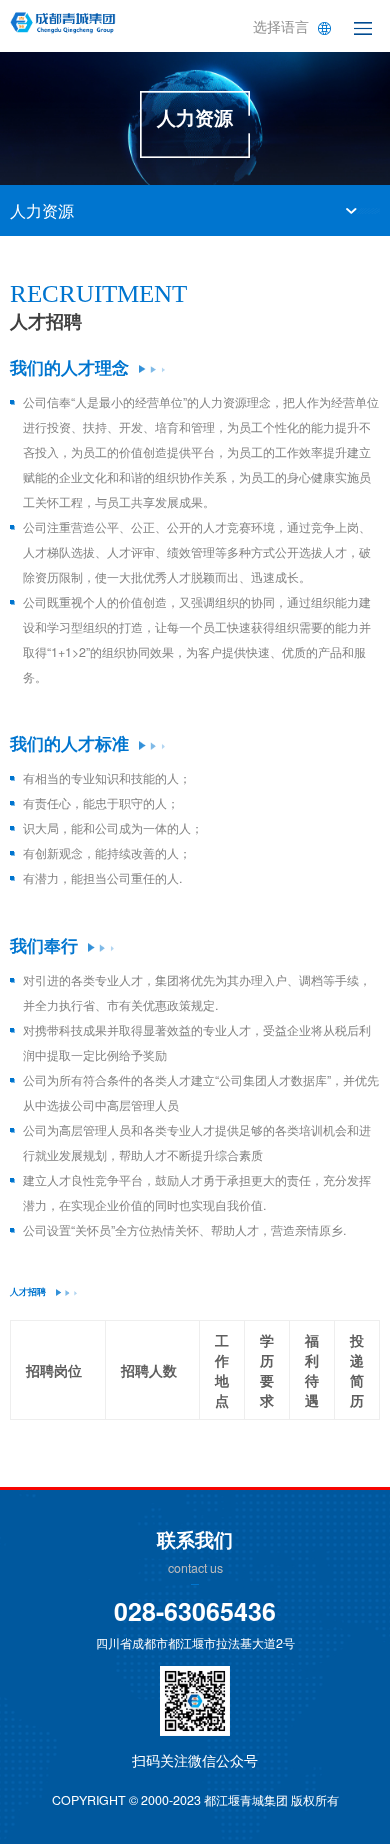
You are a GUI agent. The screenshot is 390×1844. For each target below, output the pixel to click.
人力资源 (42, 210)
